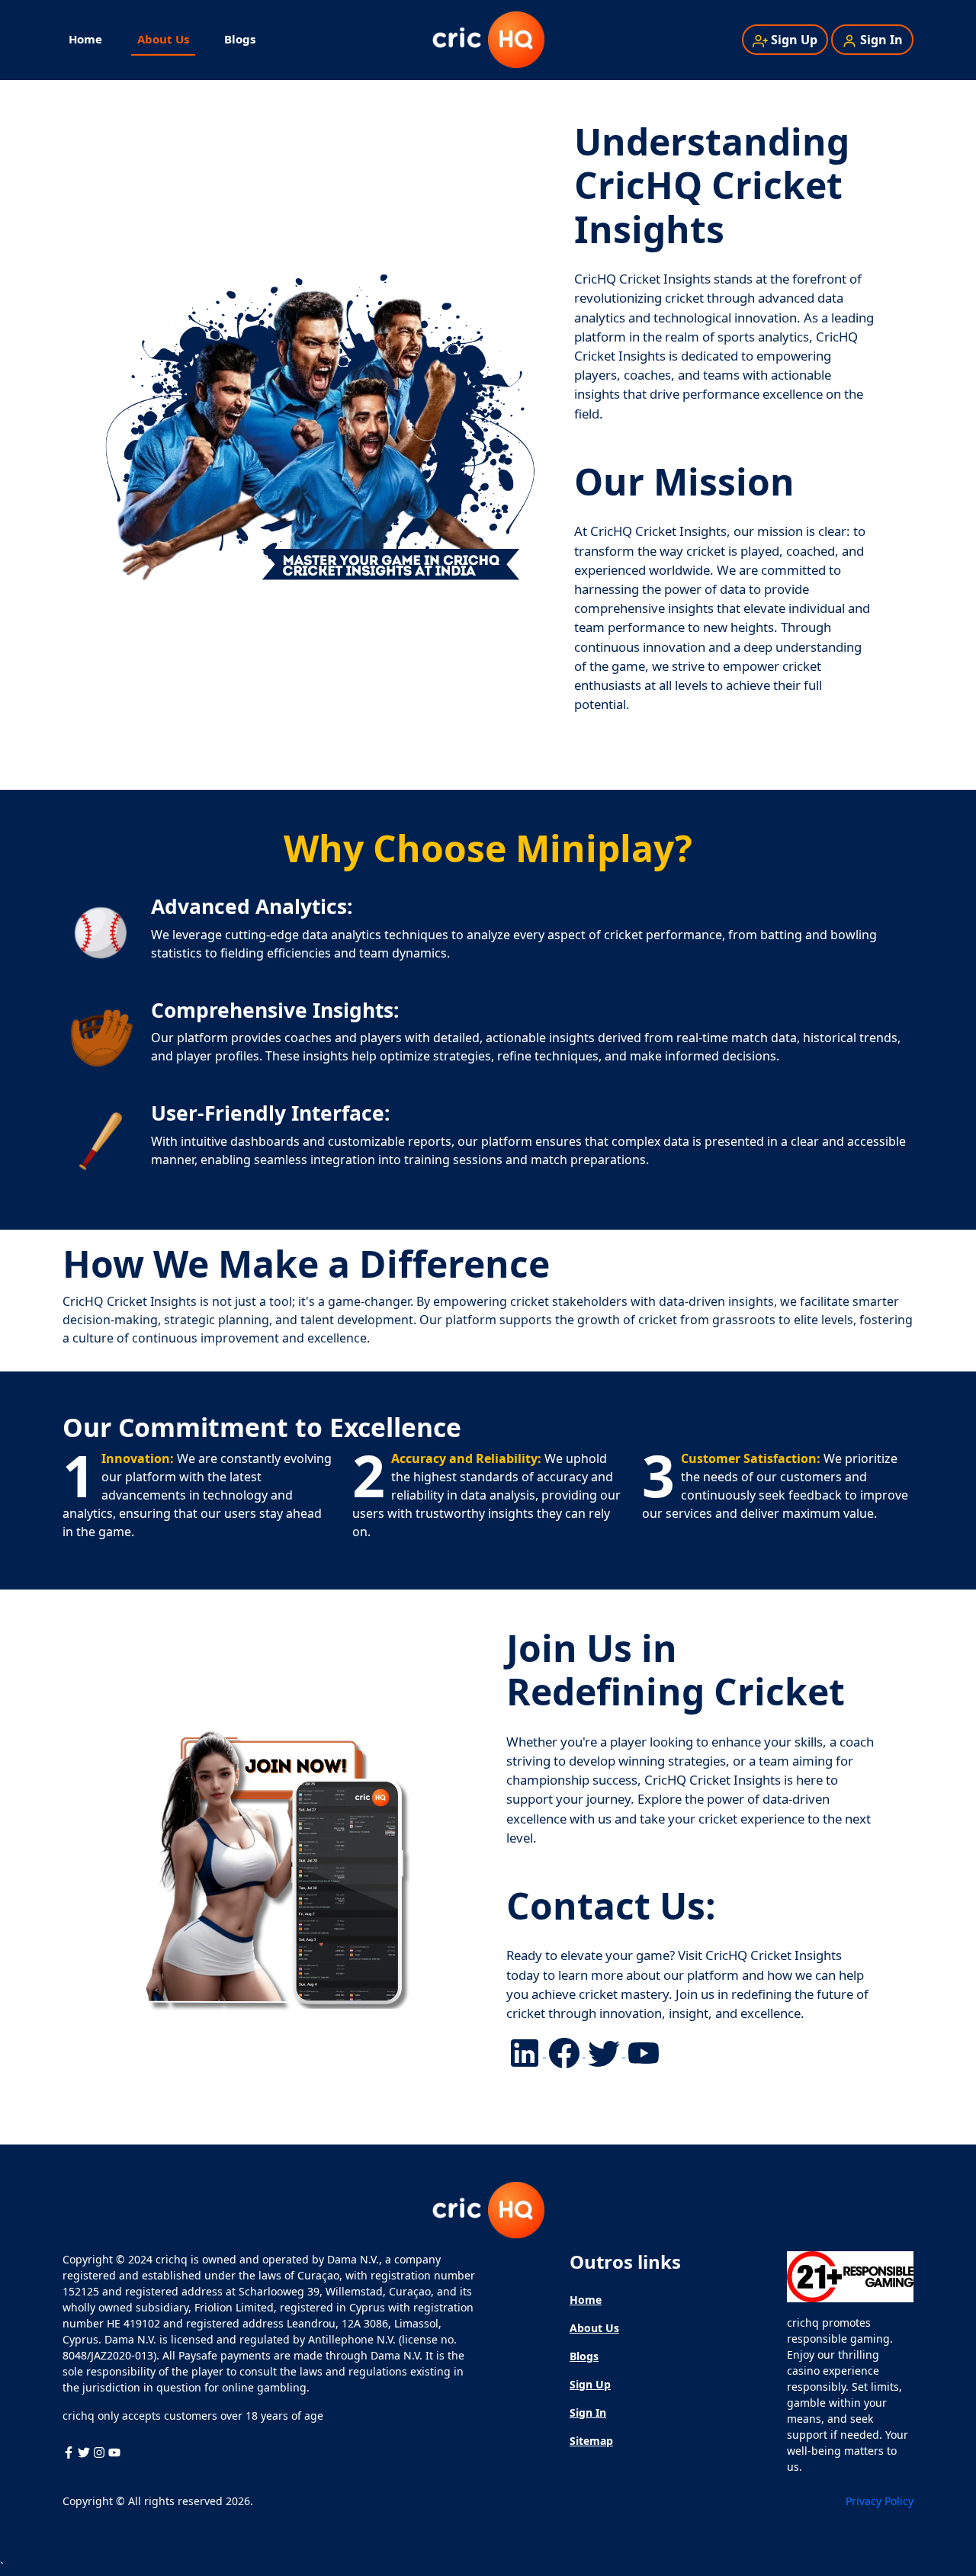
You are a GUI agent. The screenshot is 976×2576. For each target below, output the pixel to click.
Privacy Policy (880, 2501)
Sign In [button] (881, 40)
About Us (163, 39)
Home (85, 39)
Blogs (240, 39)
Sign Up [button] (794, 40)
